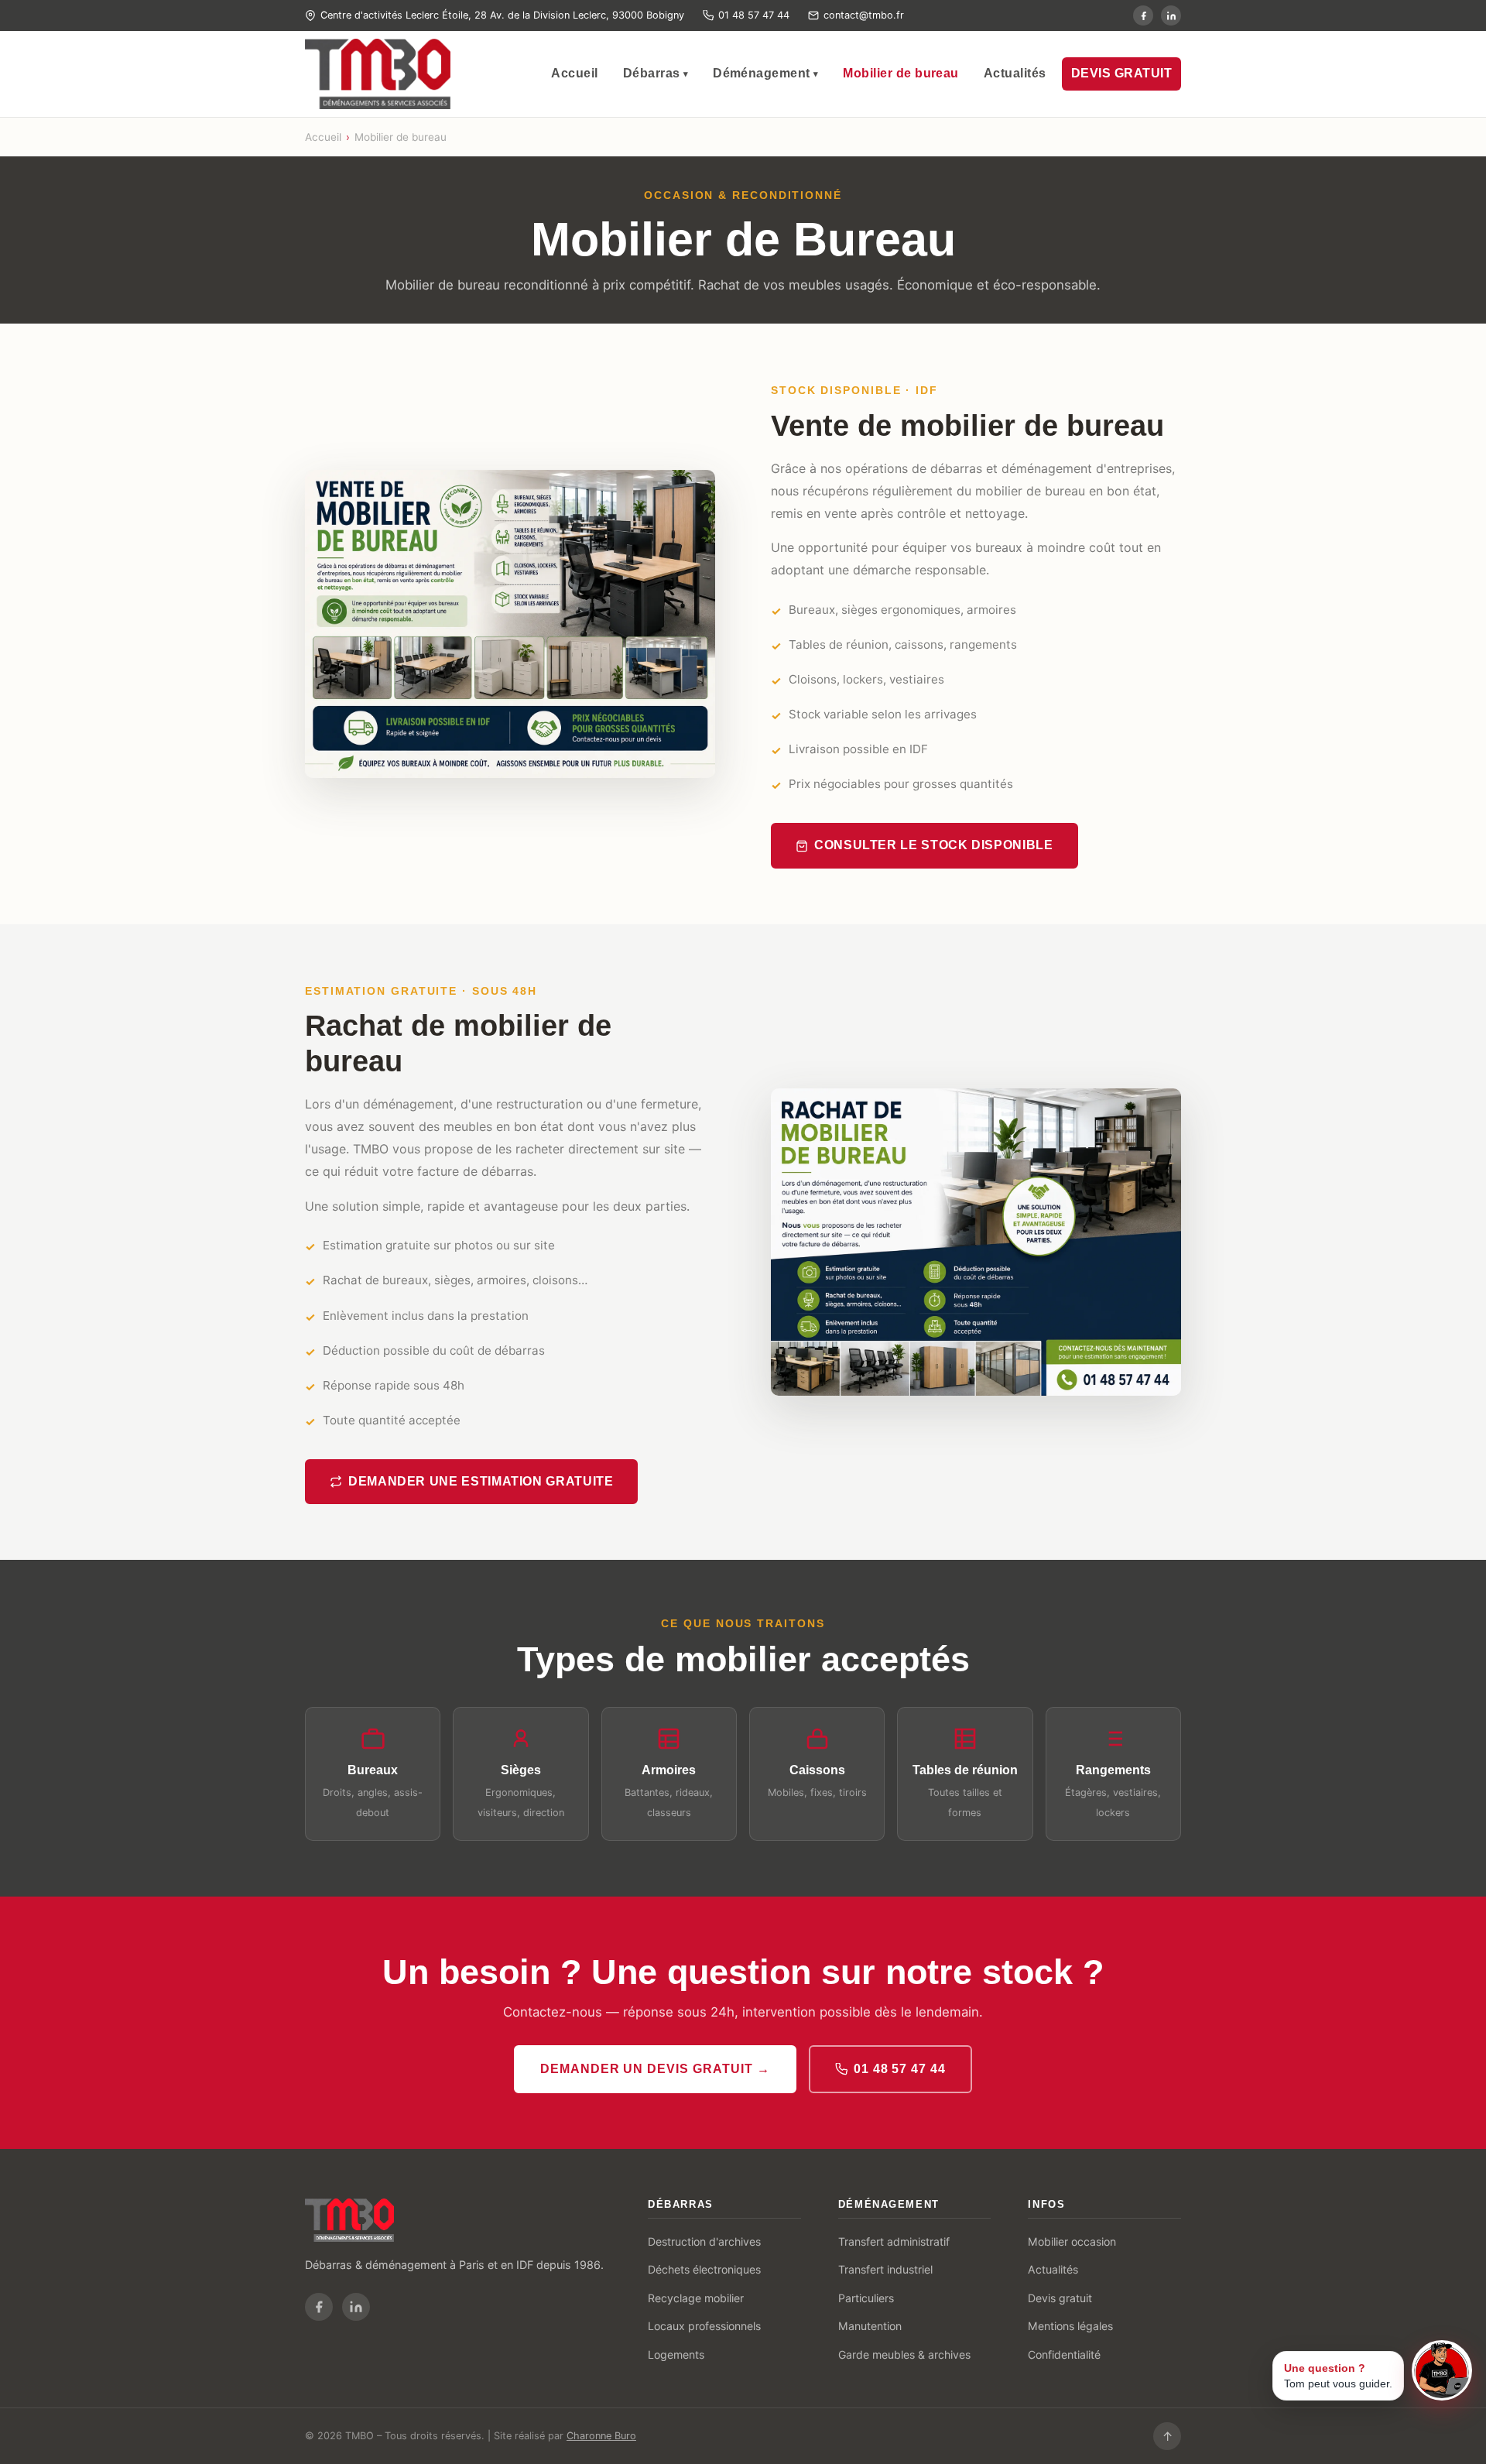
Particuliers (866, 2298)
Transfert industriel (885, 2269)
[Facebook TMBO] (1143, 15)
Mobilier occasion (1072, 2241)
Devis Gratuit (1121, 73)
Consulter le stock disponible (934, 845)
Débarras (656, 73)
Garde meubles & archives (904, 2354)
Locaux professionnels (704, 2326)
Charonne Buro (601, 2436)
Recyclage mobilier (696, 2298)
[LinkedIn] (356, 2307)
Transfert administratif (894, 2241)
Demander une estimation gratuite (481, 1481)
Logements (676, 2354)
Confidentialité (1064, 2354)
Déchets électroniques (704, 2269)
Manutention (870, 2326)
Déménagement (765, 73)
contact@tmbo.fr (864, 15)
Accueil (574, 73)
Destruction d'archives (704, 2241)
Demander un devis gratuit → (655, 2069)
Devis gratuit (1060, 2298)
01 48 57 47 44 (754, 15)
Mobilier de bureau (901, 73)
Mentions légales (1070, 2326)
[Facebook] (319, 2307)
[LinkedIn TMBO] (1171, 15)
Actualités (1015, 73)
